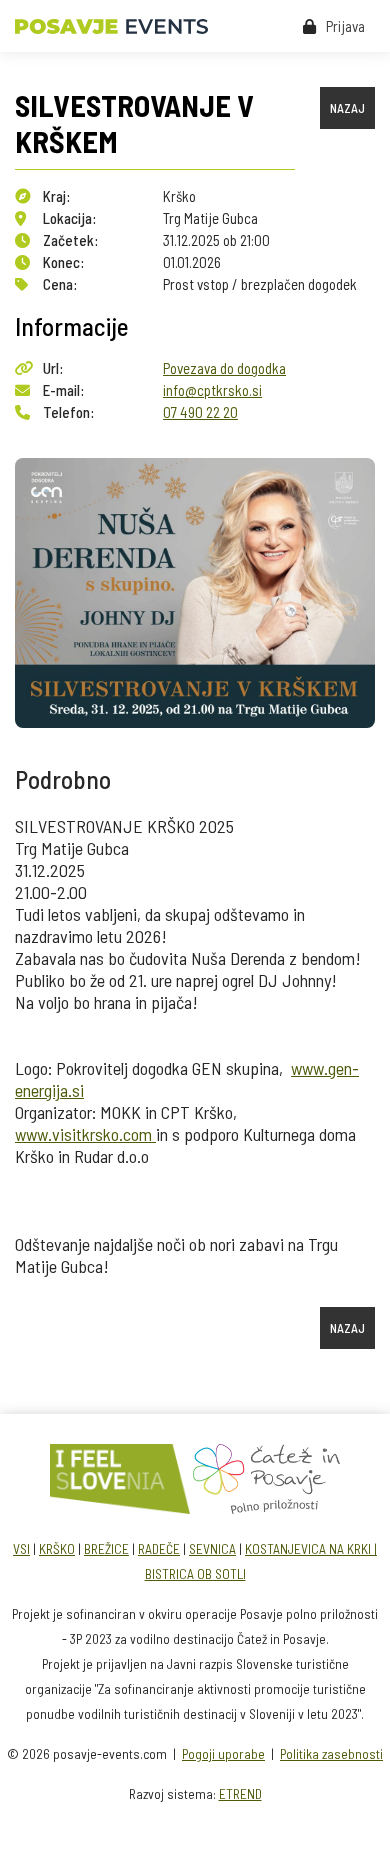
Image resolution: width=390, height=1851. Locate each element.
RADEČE (159, 1548)
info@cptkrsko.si (212, 390)
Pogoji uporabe (223, 1753)
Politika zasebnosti (331, 1753)
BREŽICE (106, 1548)
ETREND (240, 1793)
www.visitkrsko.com (85, 1134)
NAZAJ (347, 108)
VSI (21, 1548)
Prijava (345, 26)
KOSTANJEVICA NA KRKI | (311, 1548)
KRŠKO (57, 1548)
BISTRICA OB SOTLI (195, 1573)
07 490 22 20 (200, 412)
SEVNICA (212, 1548)
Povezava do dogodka (224, 368)
